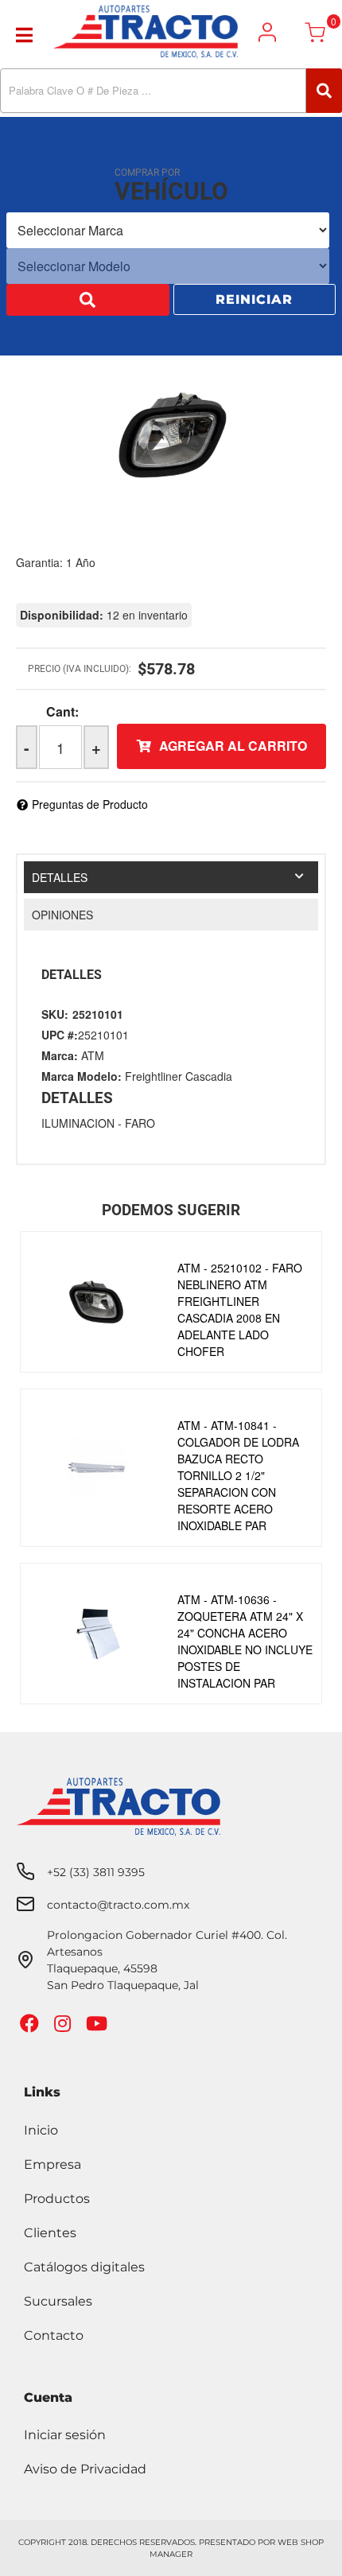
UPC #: (60, 1035)
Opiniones (62, 915)
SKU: (55, 1014)
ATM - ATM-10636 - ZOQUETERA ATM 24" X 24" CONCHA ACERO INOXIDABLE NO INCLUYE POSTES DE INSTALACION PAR (245, 1641)
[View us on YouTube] (99, 2027)
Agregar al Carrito (233, 746)
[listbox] (168, 232)
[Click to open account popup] (267, 32)
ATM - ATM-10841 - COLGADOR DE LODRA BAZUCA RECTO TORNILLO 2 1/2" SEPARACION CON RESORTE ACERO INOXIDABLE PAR (238, 1475)
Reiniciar (254, 301)
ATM (93, 1055)
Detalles (60, 877)
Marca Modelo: (82, 1076)
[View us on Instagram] (64, 2027)
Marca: (60, 1055)
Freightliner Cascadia (179, 1076)
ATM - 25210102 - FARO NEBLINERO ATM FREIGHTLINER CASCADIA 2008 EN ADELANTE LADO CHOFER (240, 1309)
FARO (140, 1123)
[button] (171, 91)
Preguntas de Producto (90, 804)
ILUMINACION (78, 1123)
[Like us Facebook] (31, 2027)
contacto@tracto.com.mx (118, 1905)
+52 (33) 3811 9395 (96, 1872)
